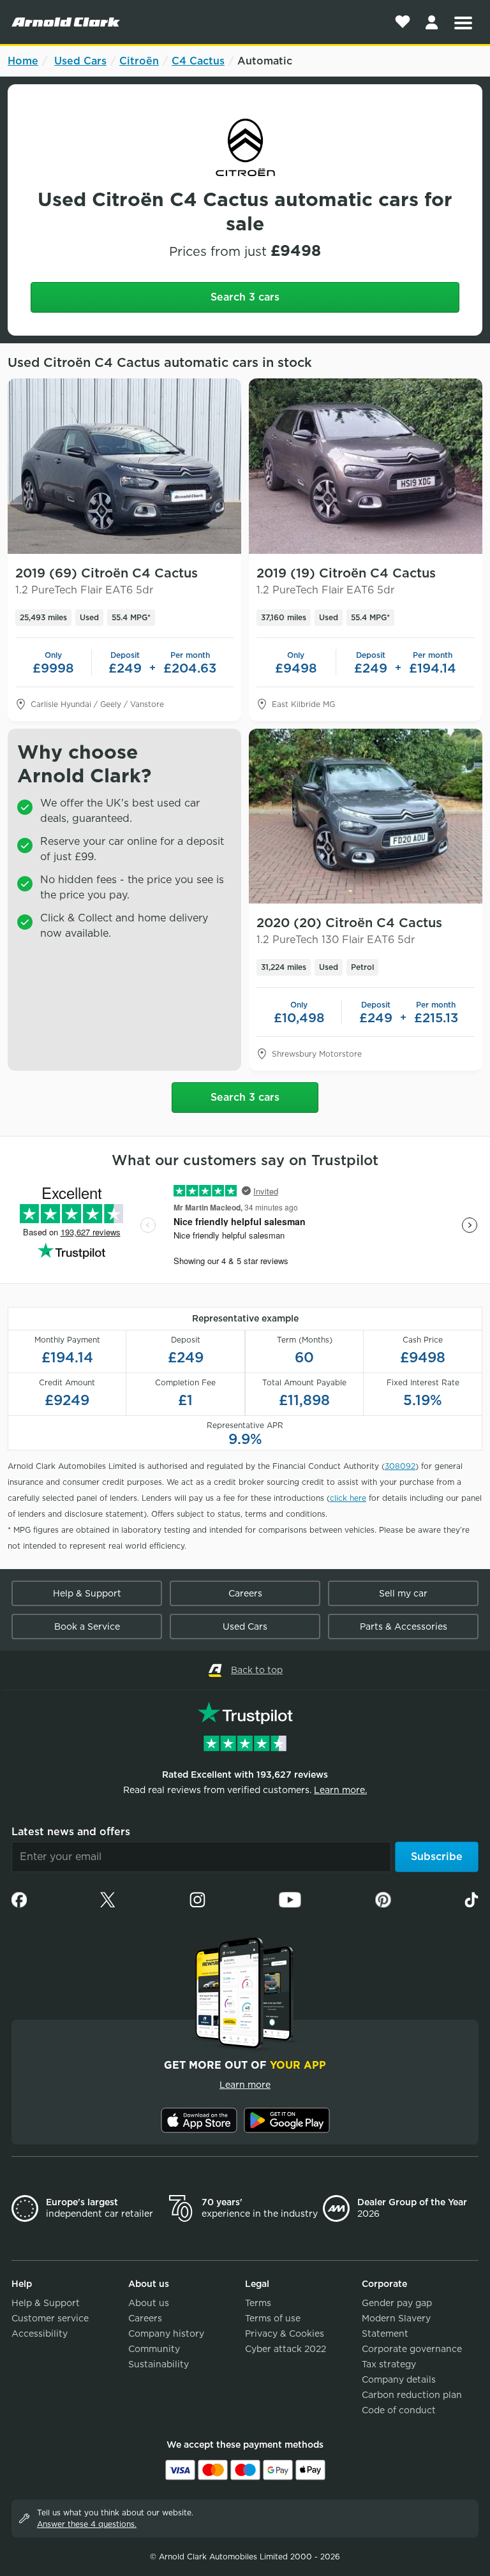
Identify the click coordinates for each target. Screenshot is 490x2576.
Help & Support (87, 1593)
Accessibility (40, 2334)
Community (154, 2349)
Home (23, 61)
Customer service (50, 2318)
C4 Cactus (198, 61)
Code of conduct (399, 2410)
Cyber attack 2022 (286, 2349)
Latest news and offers (71, 1832)
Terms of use (273, 2318)
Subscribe (437, 1857)
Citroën (139, 61)
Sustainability (159, 2364)
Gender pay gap (397, 2303)
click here (348, 1498)
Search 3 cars (245, 297)
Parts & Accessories (404, 1627)
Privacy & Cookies (285, 2334)
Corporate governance (412, 2349)
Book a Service (87, 1627)
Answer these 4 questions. (87, 2524)
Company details (399, 2379)
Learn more (245, 2085)
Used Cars (80, 61)
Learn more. (340, 1790)
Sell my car (403, 1593)
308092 (400, 1466)
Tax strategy (389, 2364)
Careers (245, 1593)
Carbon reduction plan (412, 2395)
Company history (166, 2334)
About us (149, 2303)
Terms (258, 2303)
